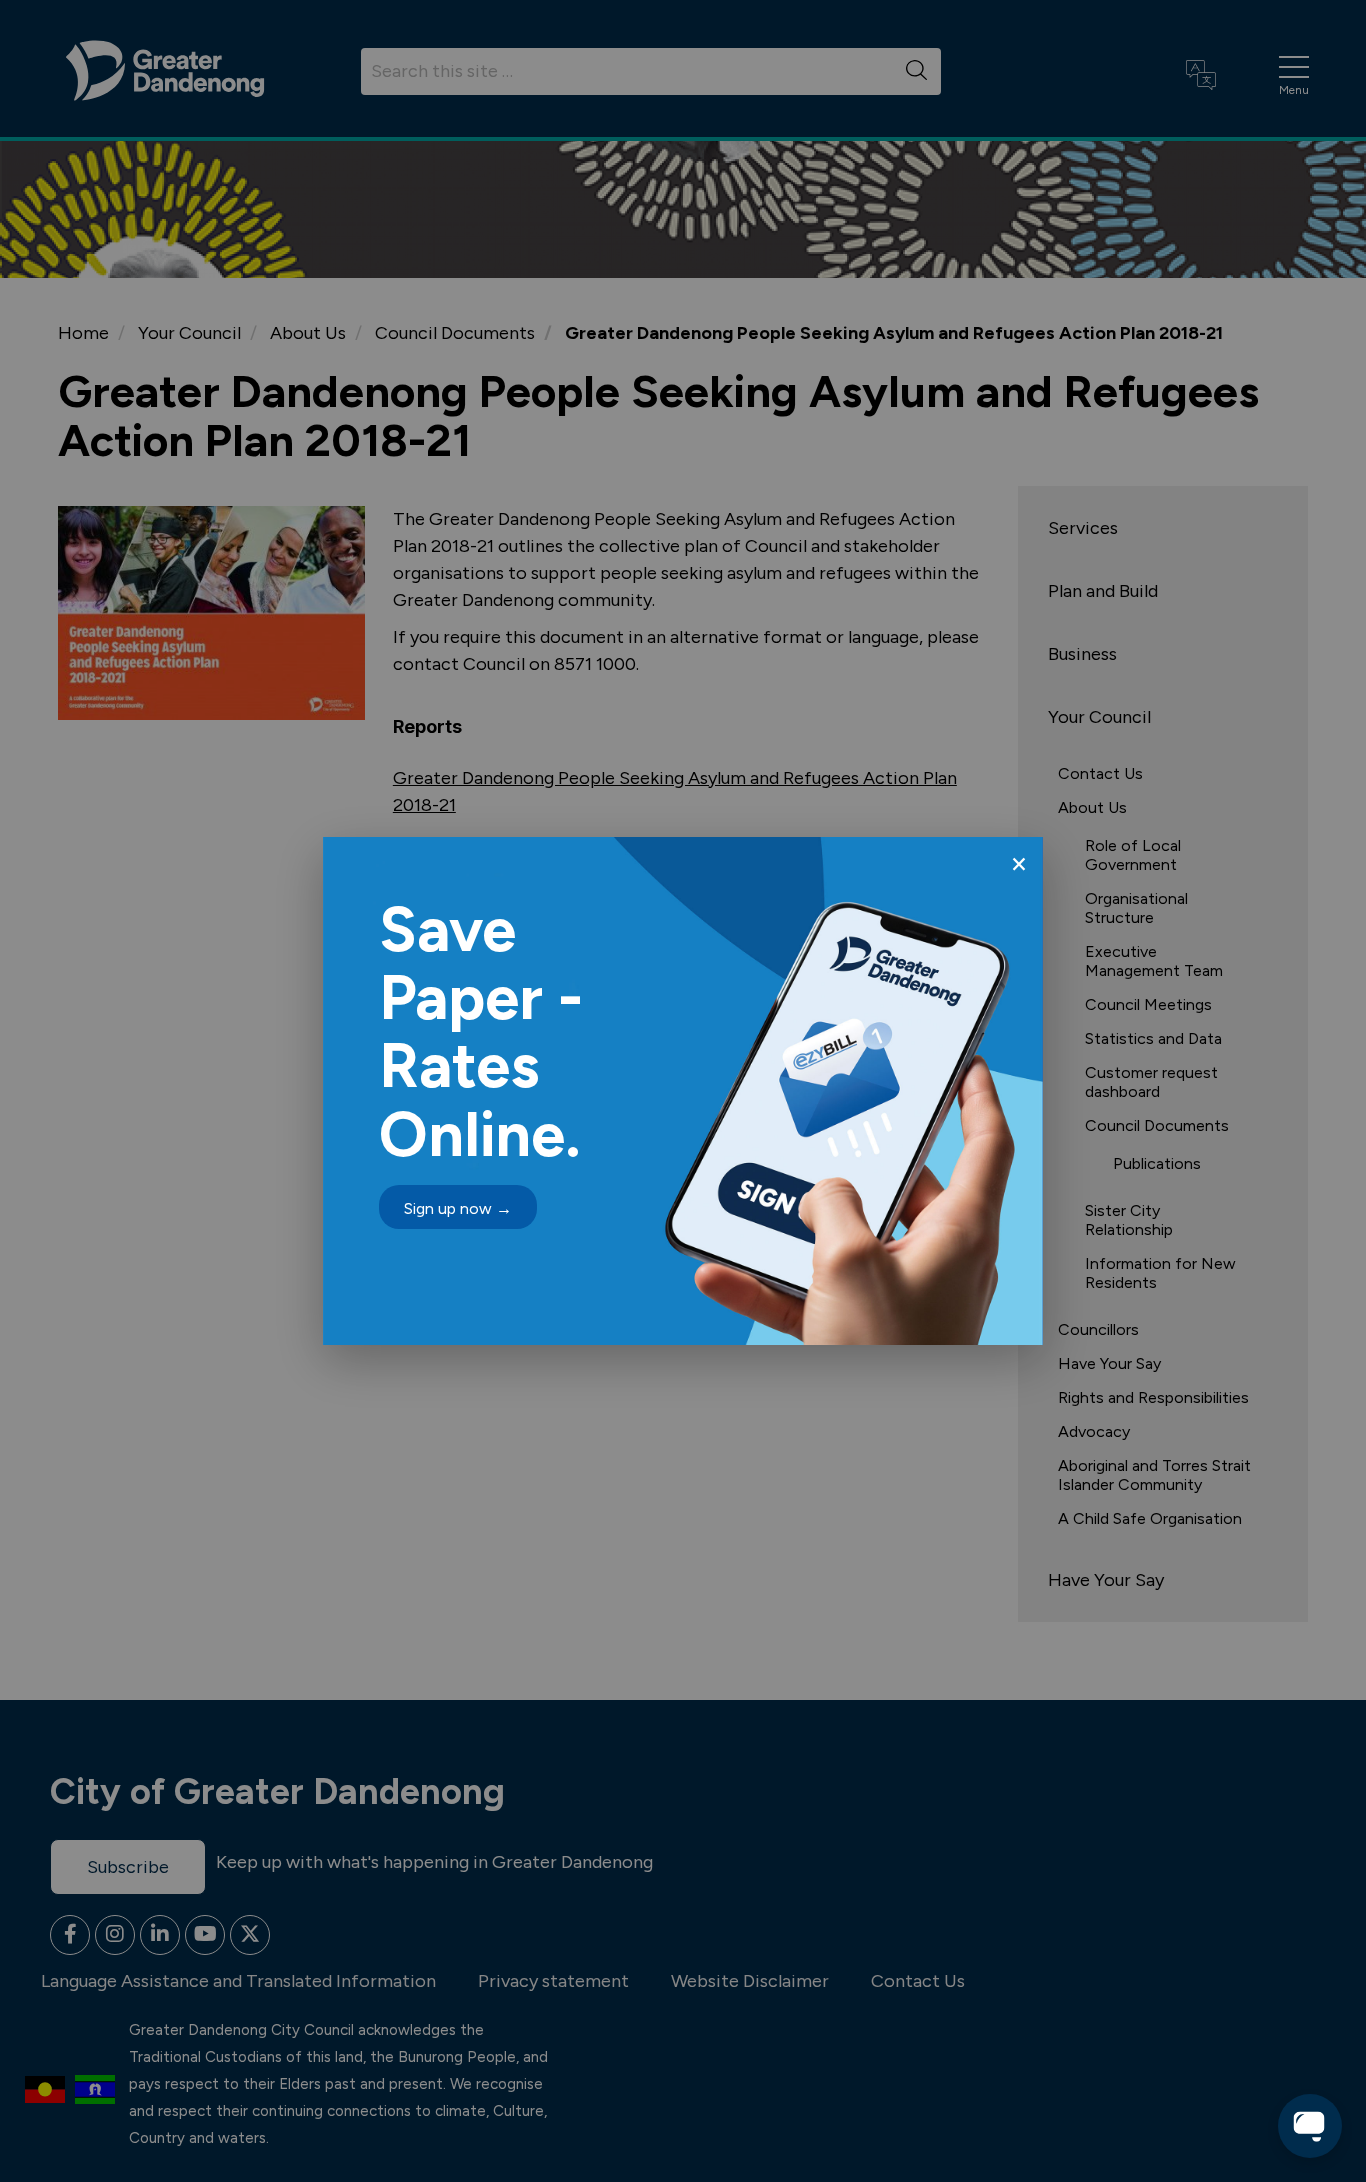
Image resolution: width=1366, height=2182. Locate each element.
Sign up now (458, 1208)
